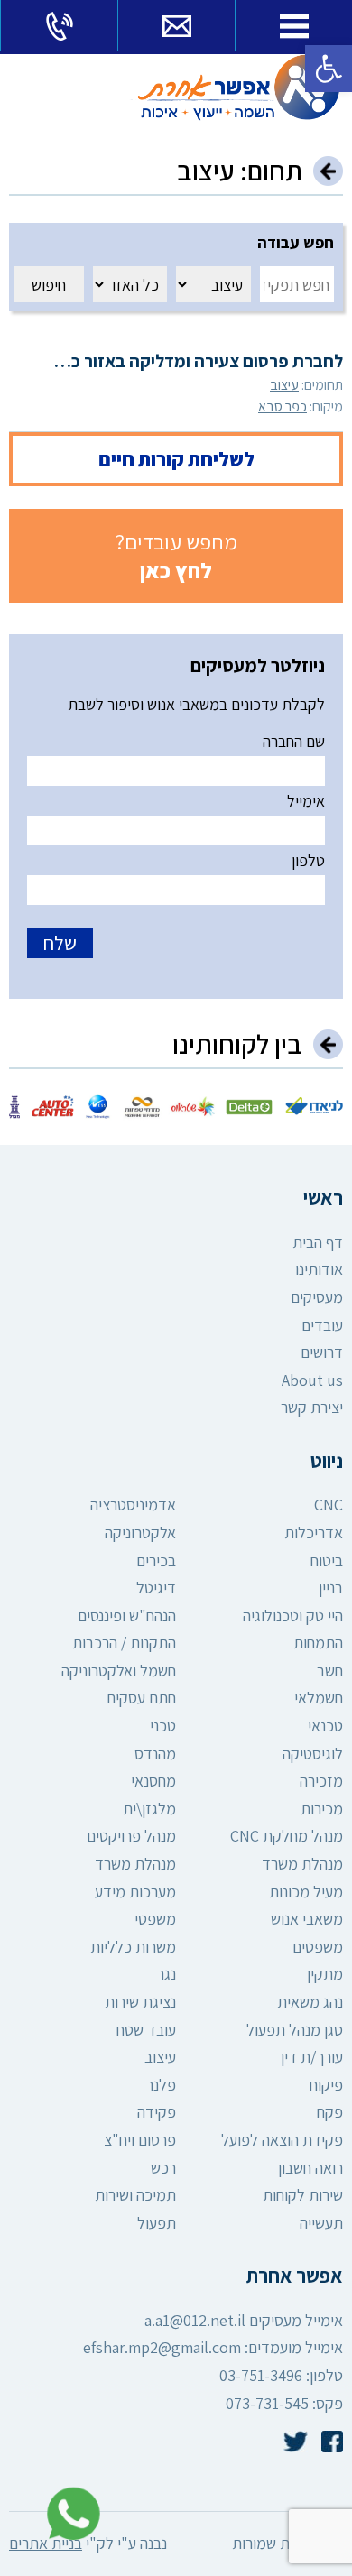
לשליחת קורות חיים (176, 459)
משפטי (155, 1919)
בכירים (156, 1560)
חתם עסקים (141, 1698)
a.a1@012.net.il (195, 2320)
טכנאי (325, 1726)
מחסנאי (153, 1781)
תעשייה (321, 2223)
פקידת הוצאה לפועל (282, 2140)
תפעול (157, 2223)
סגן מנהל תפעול (295, 2030)
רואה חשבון (310, 2168)
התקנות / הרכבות (124, 1643)
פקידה (157, 2112)
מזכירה (321, 1781)
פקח (330, 2112)
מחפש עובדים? (176, 556)
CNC (329, 1505)
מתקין (325, 1974)
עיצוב (284, 385)
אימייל (306, 801)
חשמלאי (319, 1698)
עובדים (322, 1325)
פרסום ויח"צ (140, 2140)
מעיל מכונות (306, 1892)
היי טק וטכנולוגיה (293, 1616)
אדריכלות (314, 1533)
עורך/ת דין (312, 2057)
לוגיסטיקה (313, 1754)
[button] (329, 69)
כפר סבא (283, 406)
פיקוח (326, 2085)
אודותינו (319, 1269)
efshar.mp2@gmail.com (162, 2347)
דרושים (322, 1352)
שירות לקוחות (303, 2195)
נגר (167, 1974)
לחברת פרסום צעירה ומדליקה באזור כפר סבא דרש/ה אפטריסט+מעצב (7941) (176, 361)
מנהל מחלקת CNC (287, 1836)
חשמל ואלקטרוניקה (119, 1671)
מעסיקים (317, 1297)
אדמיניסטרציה (133, 1505)
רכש (163, 2168)
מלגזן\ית (149, 1809)
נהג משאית (310, 2002)
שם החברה (294, 741)
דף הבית (318, 1242)
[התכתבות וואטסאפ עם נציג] (69, 2514)
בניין (331, 1588)
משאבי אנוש (307, 1919)
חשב (330, 1671)
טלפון (308, 860)
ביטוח (327, 1560)
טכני (163, 1726)
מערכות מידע (135, 1892)
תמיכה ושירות (135, 2195)
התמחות (318, 1643)
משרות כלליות (133, 1947)
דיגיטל (156, 1588)
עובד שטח (146, 2030)
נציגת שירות (140, 2002)
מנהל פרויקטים (131, 1836)
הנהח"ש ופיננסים (127, 1616)
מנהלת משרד (302, 1864)
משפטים (318, 1947)
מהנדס (155, 1754)
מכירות (322, 1809)
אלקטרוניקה (140, 1533)
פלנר (161, 2085)
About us (312, 1380)
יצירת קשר (312, 1407)
